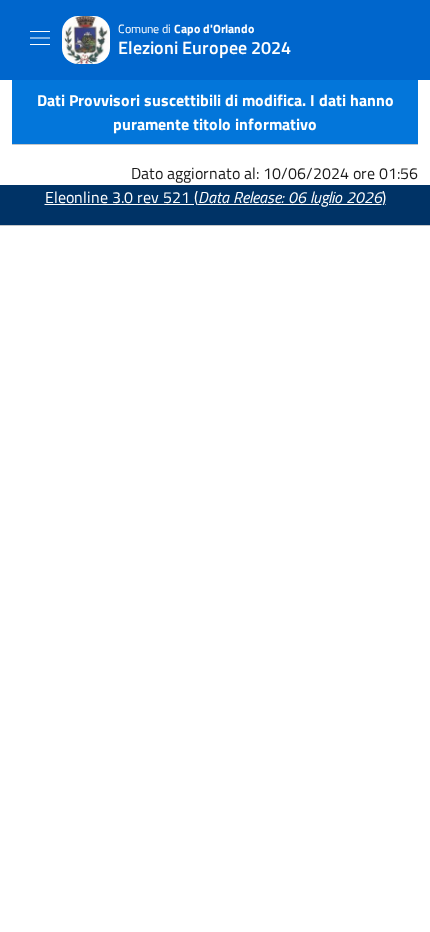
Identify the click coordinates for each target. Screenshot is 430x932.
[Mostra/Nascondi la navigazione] (40, 38)
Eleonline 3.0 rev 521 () (215, 197)
